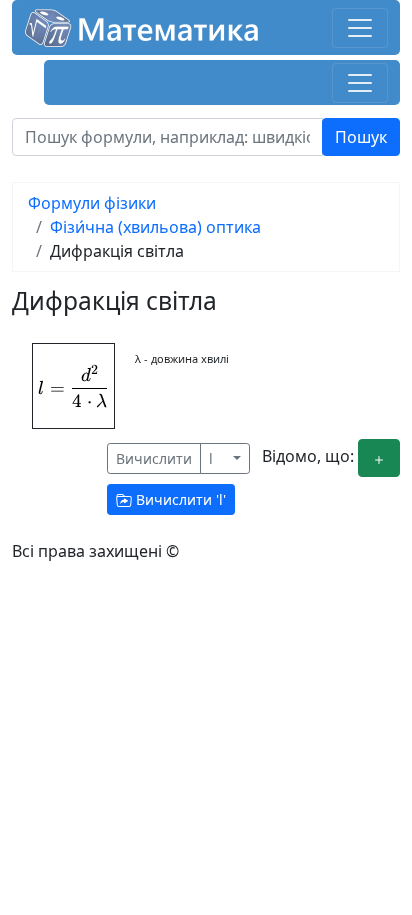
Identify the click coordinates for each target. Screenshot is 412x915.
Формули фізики (92, 203)
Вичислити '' (179, 499)
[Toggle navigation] (360, 28)
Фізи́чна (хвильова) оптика (155, 227)
